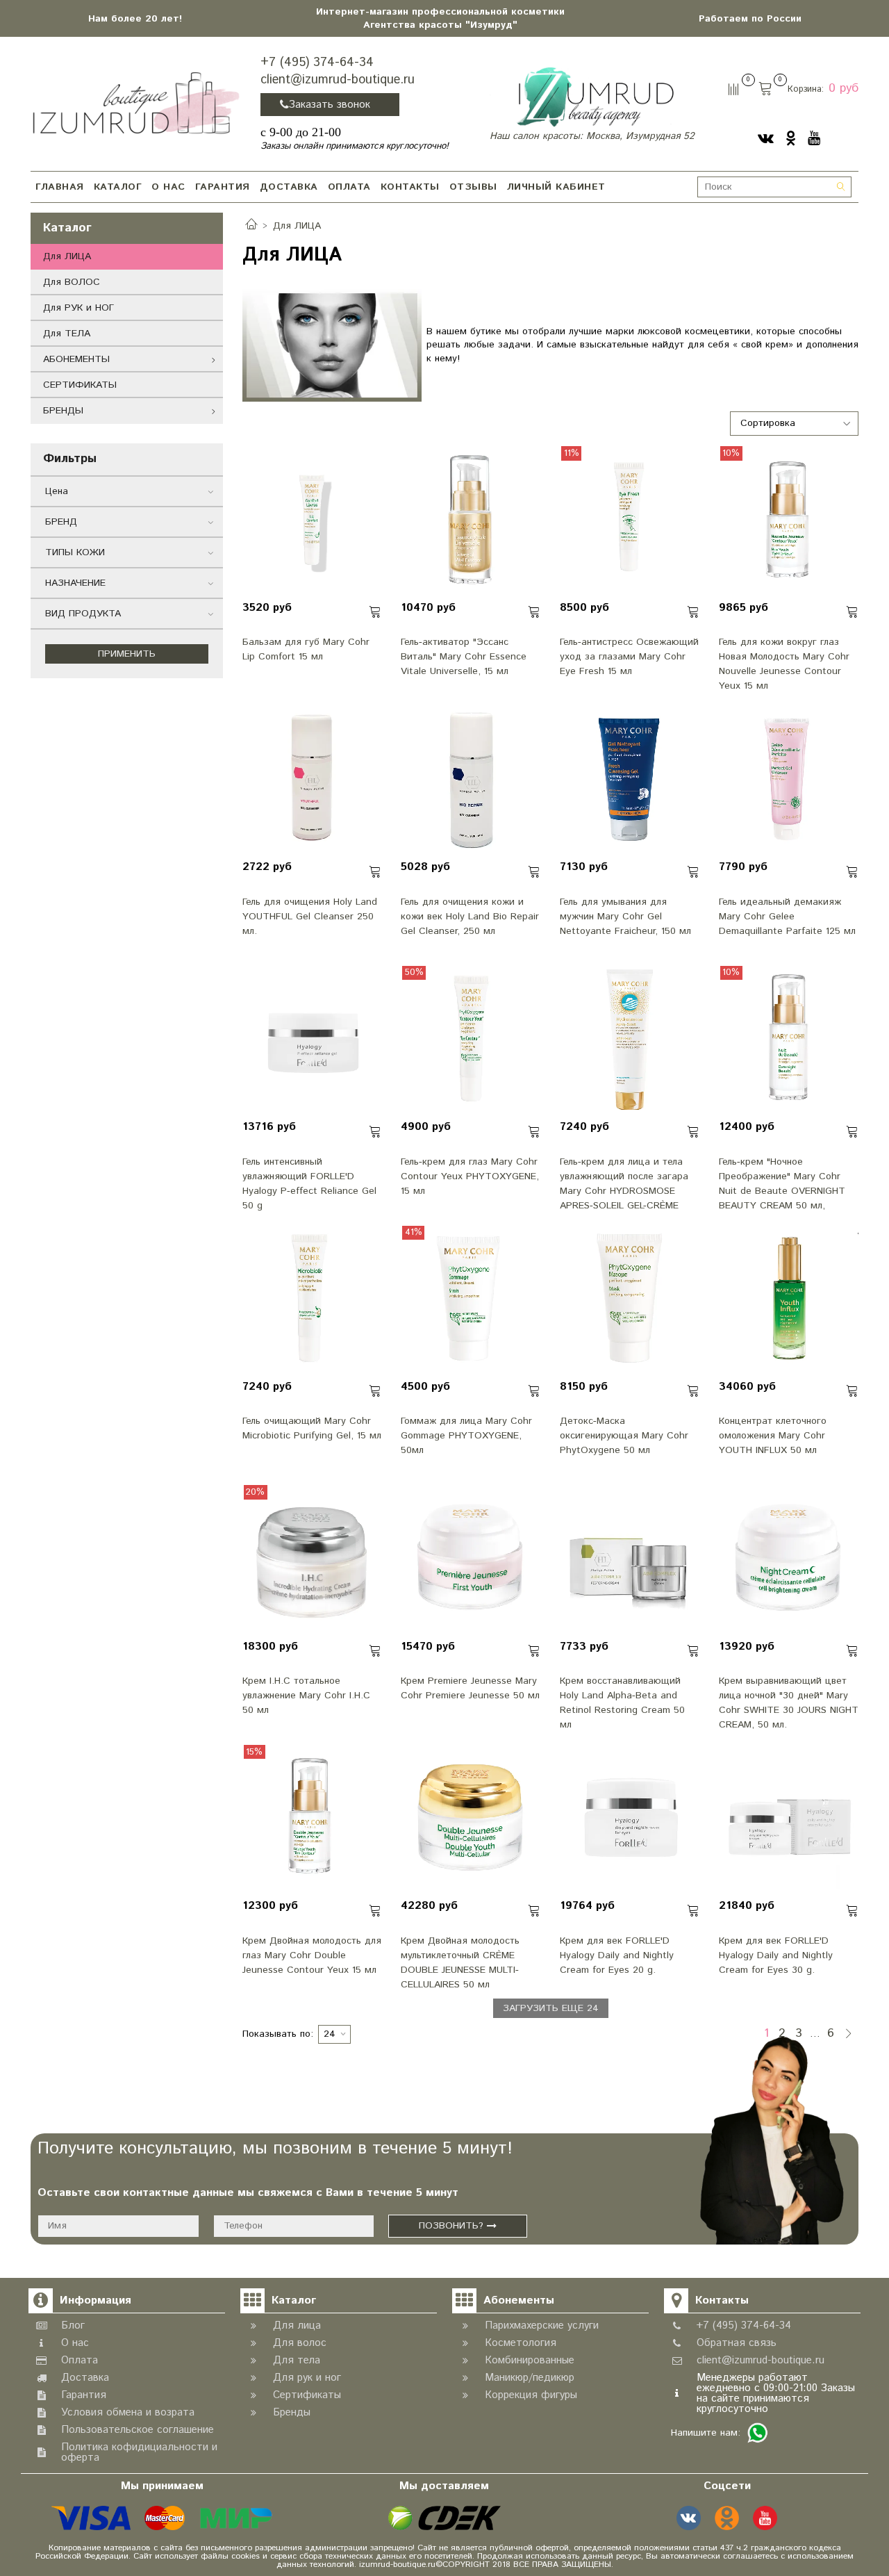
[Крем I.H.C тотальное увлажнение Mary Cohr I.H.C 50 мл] (313, 1559)
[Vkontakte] (766, 138)
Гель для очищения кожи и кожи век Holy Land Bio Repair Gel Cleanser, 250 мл (470, 917)
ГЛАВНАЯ (60, 187)
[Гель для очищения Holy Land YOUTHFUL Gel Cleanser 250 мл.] (313, 780)
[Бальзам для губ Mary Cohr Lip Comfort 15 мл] (313, 520)
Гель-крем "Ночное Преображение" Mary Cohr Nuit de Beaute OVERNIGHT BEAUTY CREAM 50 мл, (782, 1183)
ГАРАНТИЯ (223, 187)
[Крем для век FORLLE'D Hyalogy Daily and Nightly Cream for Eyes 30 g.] (789, 1819)
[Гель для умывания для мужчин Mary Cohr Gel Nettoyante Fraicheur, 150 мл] (630, 780)
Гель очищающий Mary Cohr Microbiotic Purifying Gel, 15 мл (312, 1428)
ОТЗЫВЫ (473, 187)
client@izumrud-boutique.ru (338, 80)
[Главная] (251, 226)
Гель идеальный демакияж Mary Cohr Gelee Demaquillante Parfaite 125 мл (787, 917)
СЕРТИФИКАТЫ (80, 385)
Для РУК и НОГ (78, 308)
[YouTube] (814, 138)
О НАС (168, 187)
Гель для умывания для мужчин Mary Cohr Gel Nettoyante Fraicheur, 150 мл (625, 917)
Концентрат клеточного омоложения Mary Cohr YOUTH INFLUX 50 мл (773, 1436)
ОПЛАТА (349, 187)
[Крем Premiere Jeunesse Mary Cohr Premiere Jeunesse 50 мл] (471, 1559)
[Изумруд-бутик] (136, 102)
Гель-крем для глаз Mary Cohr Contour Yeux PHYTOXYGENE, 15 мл (470, 1176)
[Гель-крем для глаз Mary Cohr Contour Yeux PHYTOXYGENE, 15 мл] (471, 1040)
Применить (127, 654)
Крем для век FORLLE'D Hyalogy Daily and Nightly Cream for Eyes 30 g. (776, 1955)
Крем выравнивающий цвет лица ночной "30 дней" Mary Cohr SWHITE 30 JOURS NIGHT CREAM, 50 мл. (789, 1702)
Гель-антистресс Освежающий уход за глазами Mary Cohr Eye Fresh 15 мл (629, 657)
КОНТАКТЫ (410, 187)
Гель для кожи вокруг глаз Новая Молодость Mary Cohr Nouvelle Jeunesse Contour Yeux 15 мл (784, 663)
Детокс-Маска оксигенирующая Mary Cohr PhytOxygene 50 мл (624, 1436)
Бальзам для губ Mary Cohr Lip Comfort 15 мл (306, 649)
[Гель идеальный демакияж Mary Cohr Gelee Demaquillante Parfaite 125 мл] (789, 780)
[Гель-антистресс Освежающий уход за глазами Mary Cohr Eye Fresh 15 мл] (630, 520)
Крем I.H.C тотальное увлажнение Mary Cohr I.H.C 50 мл (306, 1696)
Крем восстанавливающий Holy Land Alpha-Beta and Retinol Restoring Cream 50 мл (622, 1702)
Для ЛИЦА (67, 256)
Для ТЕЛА (67, 334)
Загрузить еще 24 (551, 2008)
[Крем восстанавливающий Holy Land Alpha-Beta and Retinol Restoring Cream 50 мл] (630, 1559)
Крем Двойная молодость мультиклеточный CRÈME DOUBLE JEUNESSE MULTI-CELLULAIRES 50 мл (460, 1962)
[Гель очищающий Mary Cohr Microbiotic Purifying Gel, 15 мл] (313, 1299)
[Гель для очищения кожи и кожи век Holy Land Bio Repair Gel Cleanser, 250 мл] (471, 780)
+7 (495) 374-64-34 (317, 63)
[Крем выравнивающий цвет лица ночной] (789, 1559)
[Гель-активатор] (471, 520)
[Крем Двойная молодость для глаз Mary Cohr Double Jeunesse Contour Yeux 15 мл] (313, 1819)
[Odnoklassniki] (791, 138)
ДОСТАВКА (289, 187)
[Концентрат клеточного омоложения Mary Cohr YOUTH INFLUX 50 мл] (789, 1299)
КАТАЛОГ (118, 187)
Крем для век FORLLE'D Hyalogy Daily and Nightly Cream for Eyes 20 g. (617, 1955)
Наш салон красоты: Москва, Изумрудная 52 (592, 136)
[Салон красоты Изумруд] (595, 97)
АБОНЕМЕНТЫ (76, 359)
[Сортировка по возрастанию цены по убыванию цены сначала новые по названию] (795, 424)
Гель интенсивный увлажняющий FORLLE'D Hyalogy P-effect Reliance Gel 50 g (309, 1183)
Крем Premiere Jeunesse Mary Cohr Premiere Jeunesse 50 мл (470, 1688)
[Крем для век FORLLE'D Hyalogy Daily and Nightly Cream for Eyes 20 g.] (630, 1819)
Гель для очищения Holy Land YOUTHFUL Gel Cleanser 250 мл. (310, 917)
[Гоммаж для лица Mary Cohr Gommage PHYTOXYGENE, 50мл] (471, 1299)
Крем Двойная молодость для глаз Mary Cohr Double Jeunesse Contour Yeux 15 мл (312, 1955)
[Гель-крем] (789, 1040)
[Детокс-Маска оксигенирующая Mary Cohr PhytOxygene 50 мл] (630, 1299)
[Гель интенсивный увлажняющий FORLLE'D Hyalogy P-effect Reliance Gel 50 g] (313, 1040)
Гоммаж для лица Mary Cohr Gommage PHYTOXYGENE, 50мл (466, 1436)
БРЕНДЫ (63, 411)
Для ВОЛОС (72, 282)
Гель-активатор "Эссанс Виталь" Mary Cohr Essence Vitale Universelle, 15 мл (464, 657)
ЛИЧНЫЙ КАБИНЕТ (556, 187)
